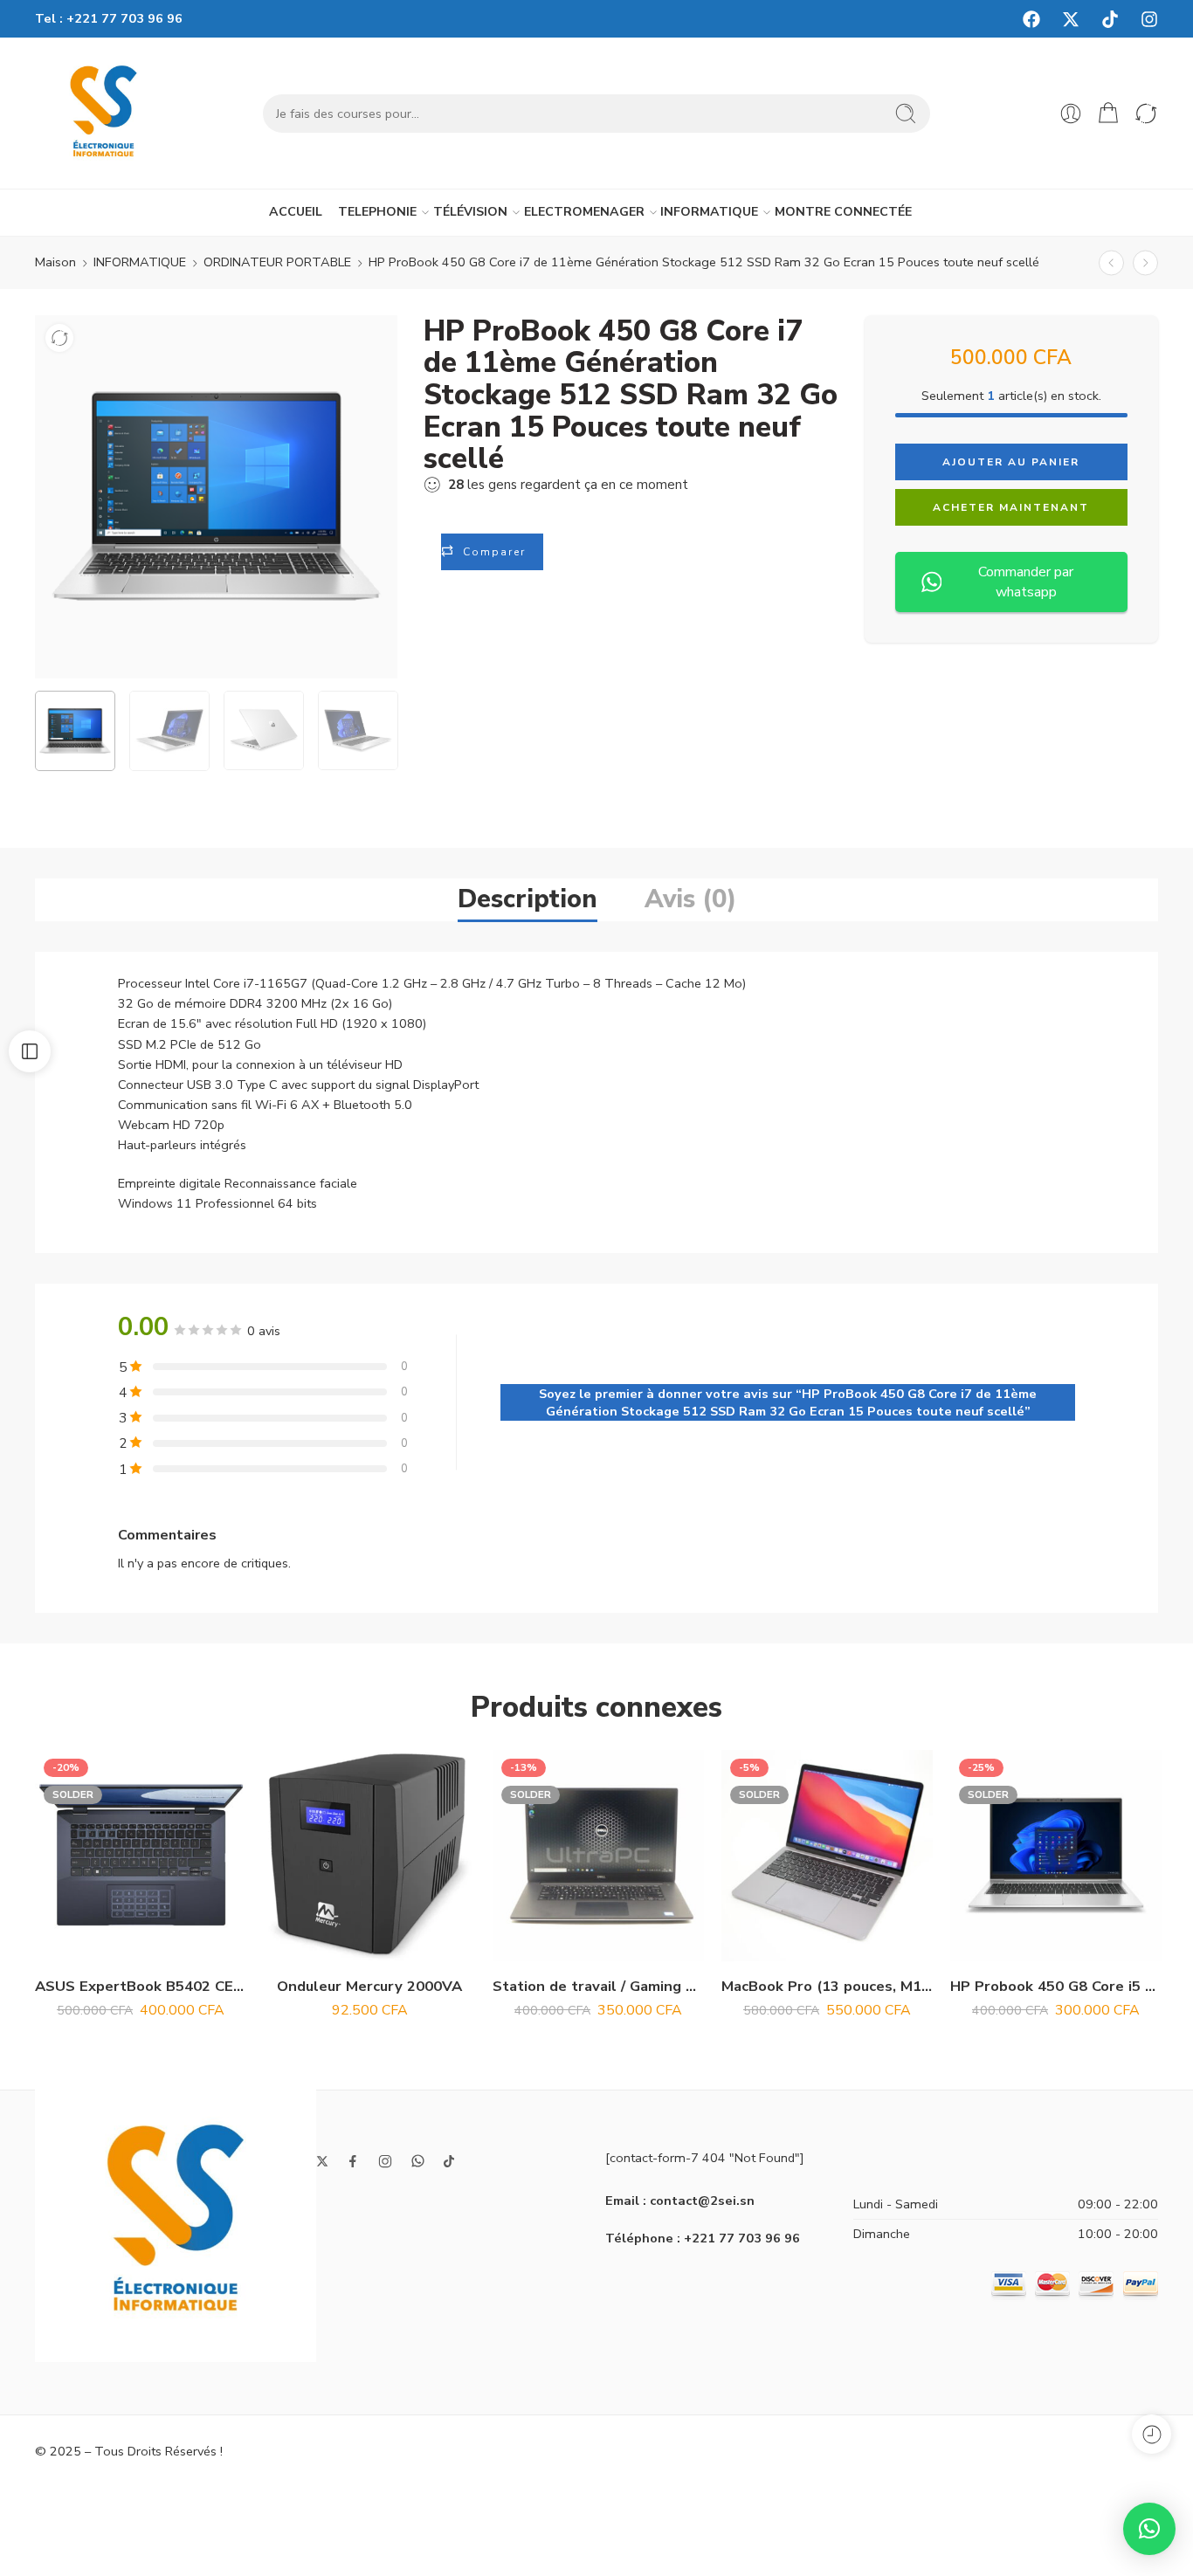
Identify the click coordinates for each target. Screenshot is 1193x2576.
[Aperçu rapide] (141, 1943)
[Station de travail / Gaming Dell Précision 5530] (598, 1856)
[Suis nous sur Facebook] (353, 2161)
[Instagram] (1149, 19)
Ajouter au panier (1011, 462)
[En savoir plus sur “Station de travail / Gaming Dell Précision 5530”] (564, 1943)
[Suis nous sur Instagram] (385, 2161)
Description (528, 899)
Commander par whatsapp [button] (1026, 582)
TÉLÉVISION (470, 212)
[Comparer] (59, 338)
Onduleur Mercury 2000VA (369, 1986)
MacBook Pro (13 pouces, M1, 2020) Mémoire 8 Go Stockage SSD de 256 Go (827, 1986)
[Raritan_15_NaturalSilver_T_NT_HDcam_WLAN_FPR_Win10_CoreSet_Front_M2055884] (217, 497)
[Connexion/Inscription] (1071, 114)
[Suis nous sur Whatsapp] (418, 2161)
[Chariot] (1108, 114)
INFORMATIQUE (709, 212)
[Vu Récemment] (1152, 2434)
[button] (335, 1943)
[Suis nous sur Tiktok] (449, 2161)
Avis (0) (690, 899)
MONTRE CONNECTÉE (843, 212)
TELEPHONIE (377, 212)
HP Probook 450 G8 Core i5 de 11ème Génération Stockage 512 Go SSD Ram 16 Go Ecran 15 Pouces (1056, 1986)
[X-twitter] (1071, 19)
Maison (55, 262)
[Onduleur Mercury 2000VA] (369, 1856)
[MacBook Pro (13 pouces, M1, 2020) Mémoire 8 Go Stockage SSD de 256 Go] (827, 1856)
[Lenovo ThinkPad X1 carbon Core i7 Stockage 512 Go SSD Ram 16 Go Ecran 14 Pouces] (1145, 262)
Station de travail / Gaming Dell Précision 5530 (598, 1986)
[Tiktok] (1110, 19)
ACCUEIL (296, 212)
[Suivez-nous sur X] (322, 2161)
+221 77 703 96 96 (124, 18)
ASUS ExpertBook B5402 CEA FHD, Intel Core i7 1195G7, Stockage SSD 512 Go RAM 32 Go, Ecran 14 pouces (141, 1986)
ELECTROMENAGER (584, 212)
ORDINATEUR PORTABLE (277, 262)
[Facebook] (1031, 19)
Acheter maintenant (1011, 507)
